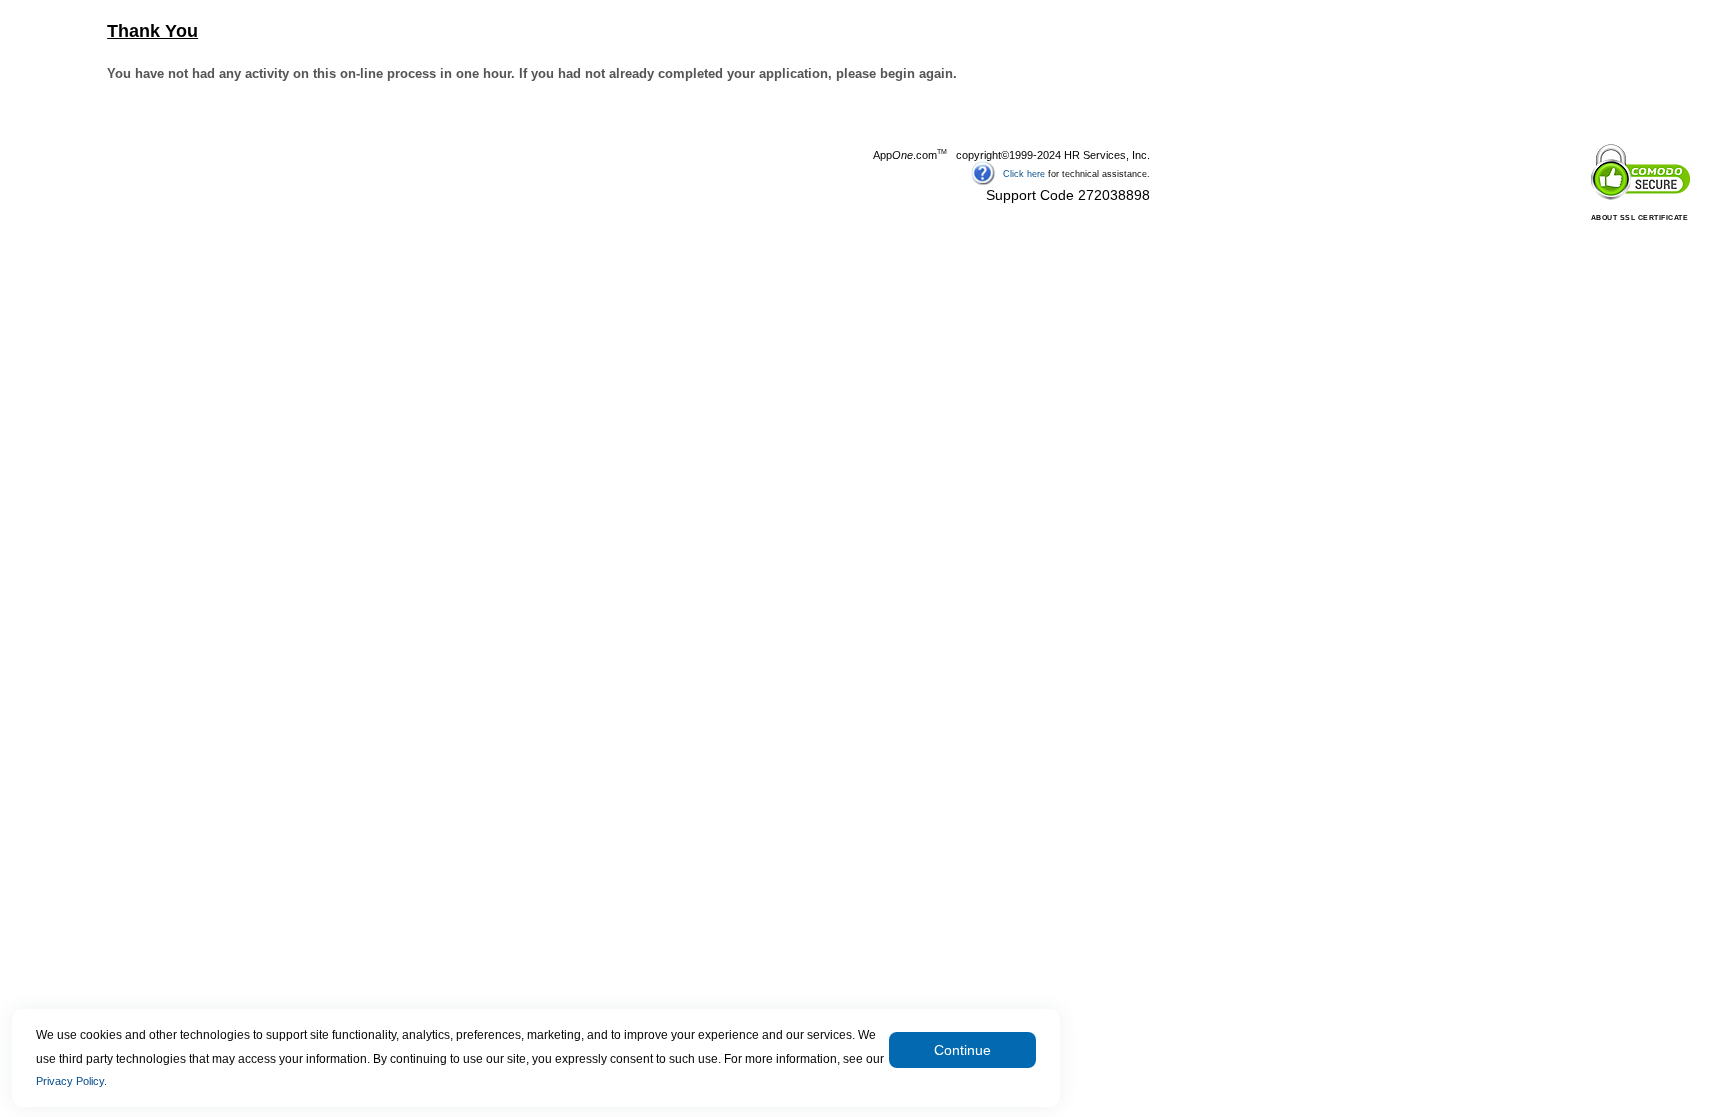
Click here (1024, 173)
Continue (962, 1050)
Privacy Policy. (71, 1081)
